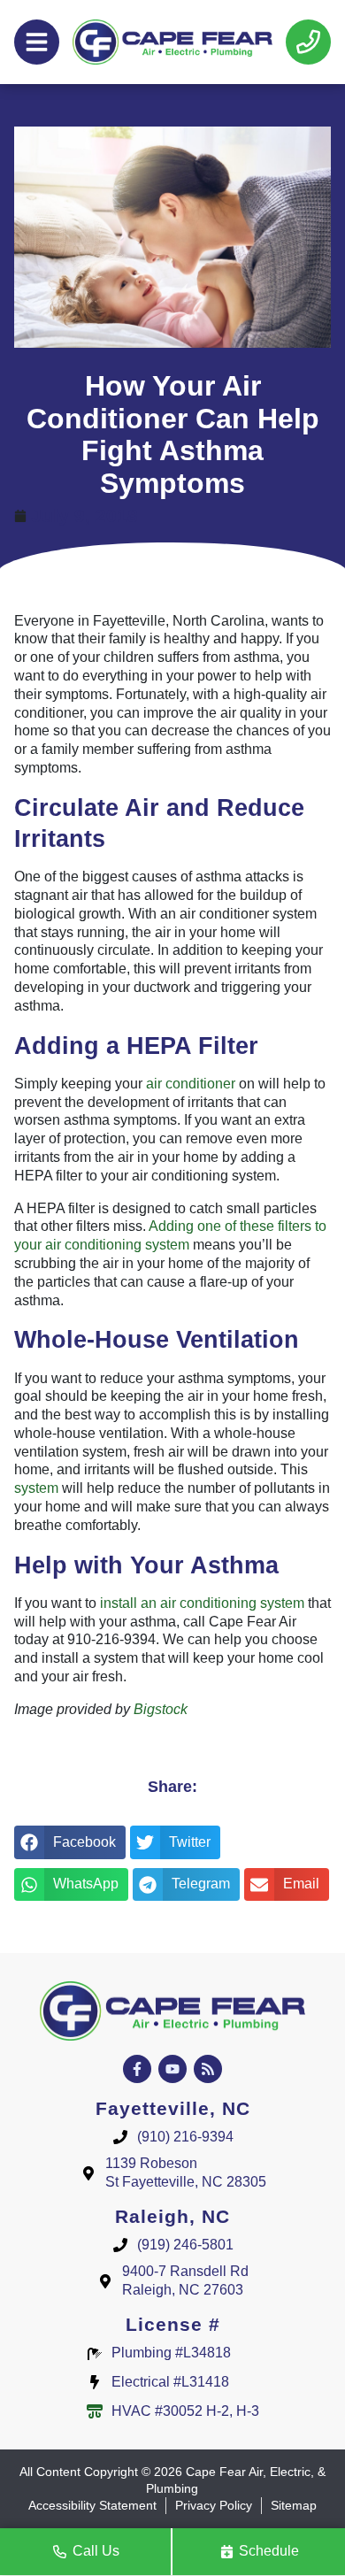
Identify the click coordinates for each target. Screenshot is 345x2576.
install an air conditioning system (202, 1603)
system (36, 1488)
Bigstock (161, 1709)
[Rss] (208, 2069)
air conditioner (191, 1084)
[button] (70, 1842)
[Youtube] (172, 2069)
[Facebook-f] (137, 2069)
